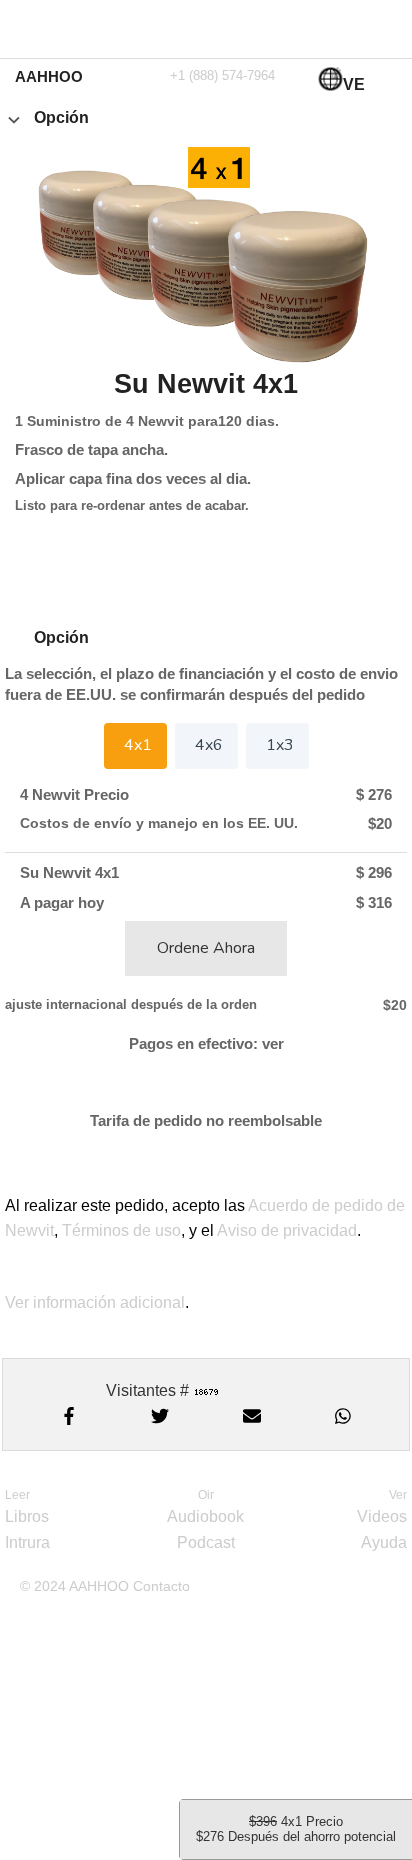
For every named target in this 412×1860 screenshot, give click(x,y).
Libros (27, 1516)
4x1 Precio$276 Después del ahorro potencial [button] (296, 1829)
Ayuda (384, 1542)
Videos (382, 1516)
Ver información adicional (95, 1302)
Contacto (161, 1586)
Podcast (206, 1542)
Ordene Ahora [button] (206, 948)
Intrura (27, 1542)
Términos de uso (121, 1230)
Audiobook (205, 1516)
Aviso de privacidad (287, 1230)
